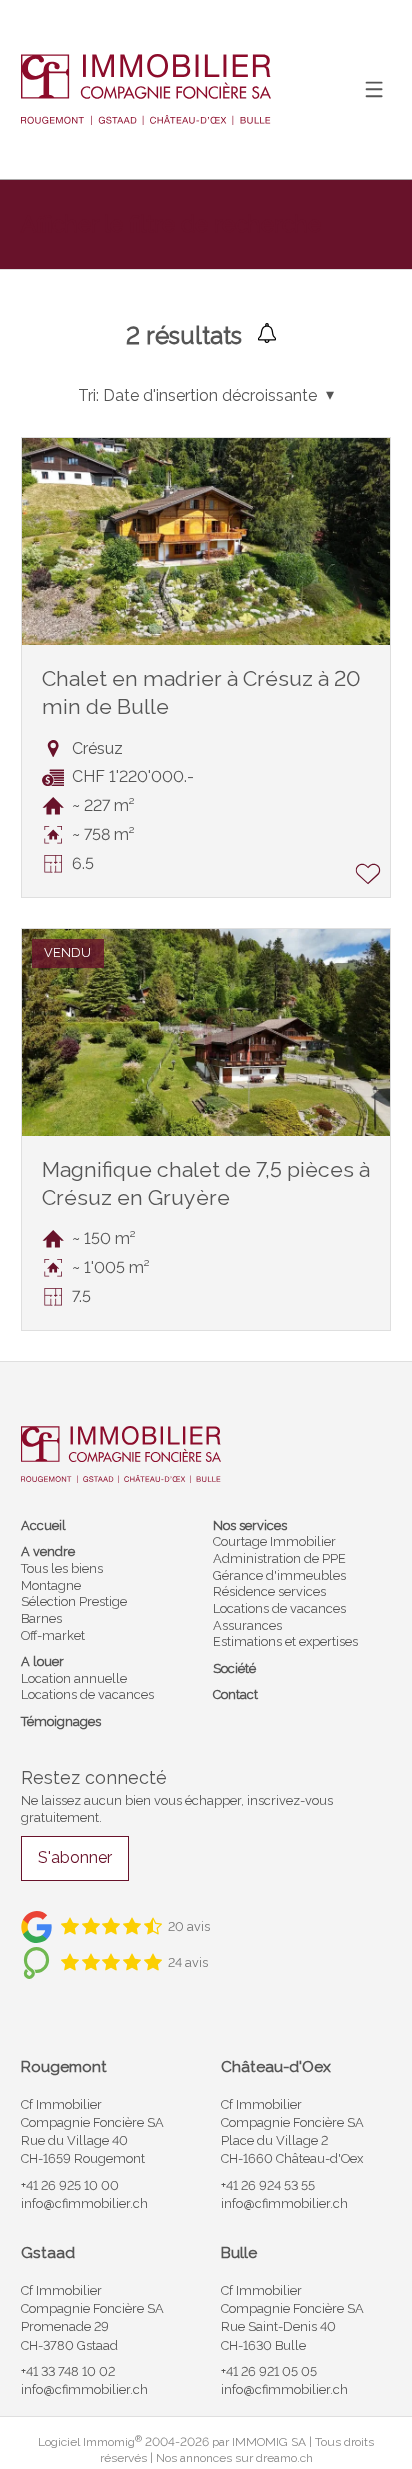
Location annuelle (74, 1678)
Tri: (88, 395)
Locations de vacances (87, 1694)
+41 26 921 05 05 (269, 2371)
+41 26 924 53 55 (268, 2185)
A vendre (48, 1551)
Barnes (41, 1618)
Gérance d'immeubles (279, 1575)
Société (234, 1668)
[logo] (146, 89)
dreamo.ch (284, 2458)
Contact (235, 1694)
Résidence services (269, 1591)
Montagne (51, 1585)
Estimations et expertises (285, 1641)
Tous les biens (62, 1568)
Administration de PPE (279, 1558)
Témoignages (61, 1721)
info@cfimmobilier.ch (84, 2203)
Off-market (53, 1635)
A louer (42, 1661)
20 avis (189, 1926)
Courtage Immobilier (274, 1541)
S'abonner (75, 1857)
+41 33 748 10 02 (68, 2371)
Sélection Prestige (74, 1601)
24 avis (188, 1962)
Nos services (250, 1525)
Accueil (43, 1525)
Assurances (247, 1625)
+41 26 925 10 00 (70, 2185)
